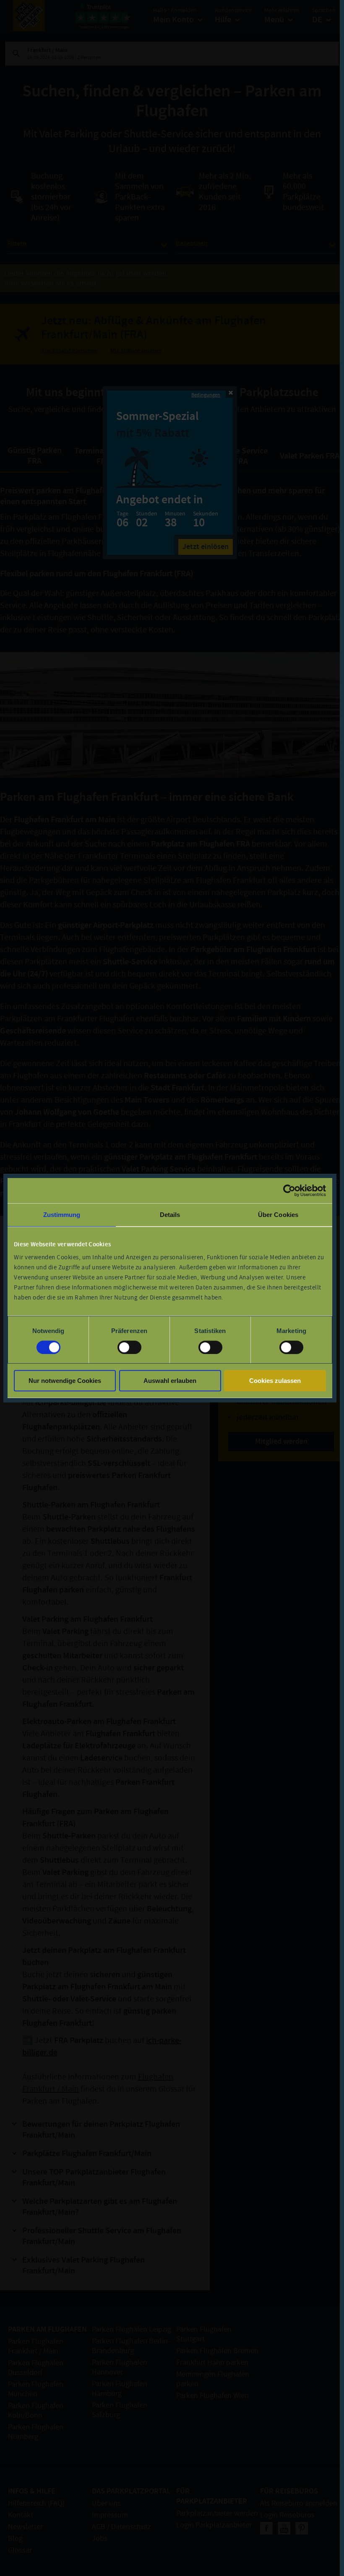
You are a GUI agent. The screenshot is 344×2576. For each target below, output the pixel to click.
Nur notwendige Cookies (65, 1381)
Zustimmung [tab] (62, 1215)
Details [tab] (170, 1215)
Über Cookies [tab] (278, 1215)
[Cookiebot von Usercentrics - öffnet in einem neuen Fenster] (289, 1191)
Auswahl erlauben (170, 1381)
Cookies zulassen (275, 1381)
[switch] (129, 1347)
